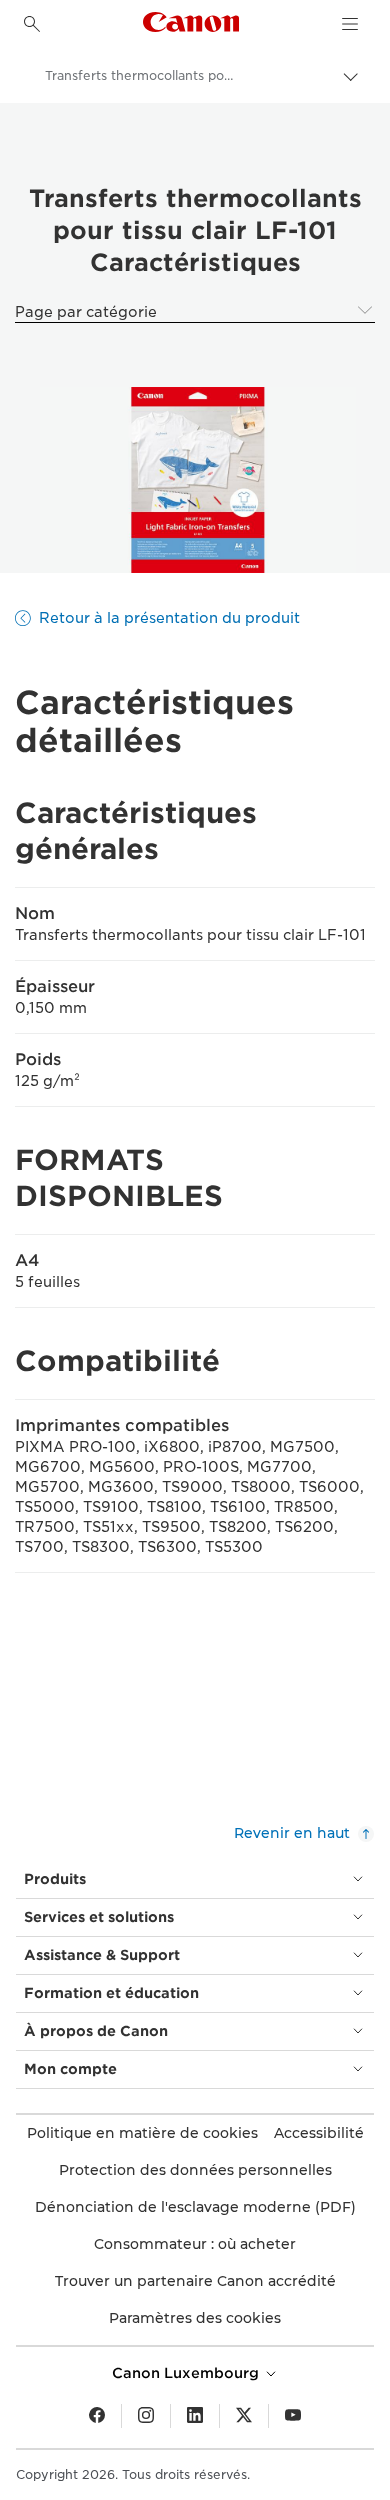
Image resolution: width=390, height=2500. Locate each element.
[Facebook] (97, 2416)
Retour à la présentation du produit (169, 618)
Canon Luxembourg (187, 2373)
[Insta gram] (146, 2416)
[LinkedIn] (195, 2416)
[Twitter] (244, 2416)
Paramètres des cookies (195, 2318)
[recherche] (32, 24)
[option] (195, 480)
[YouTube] (293, 2416)
